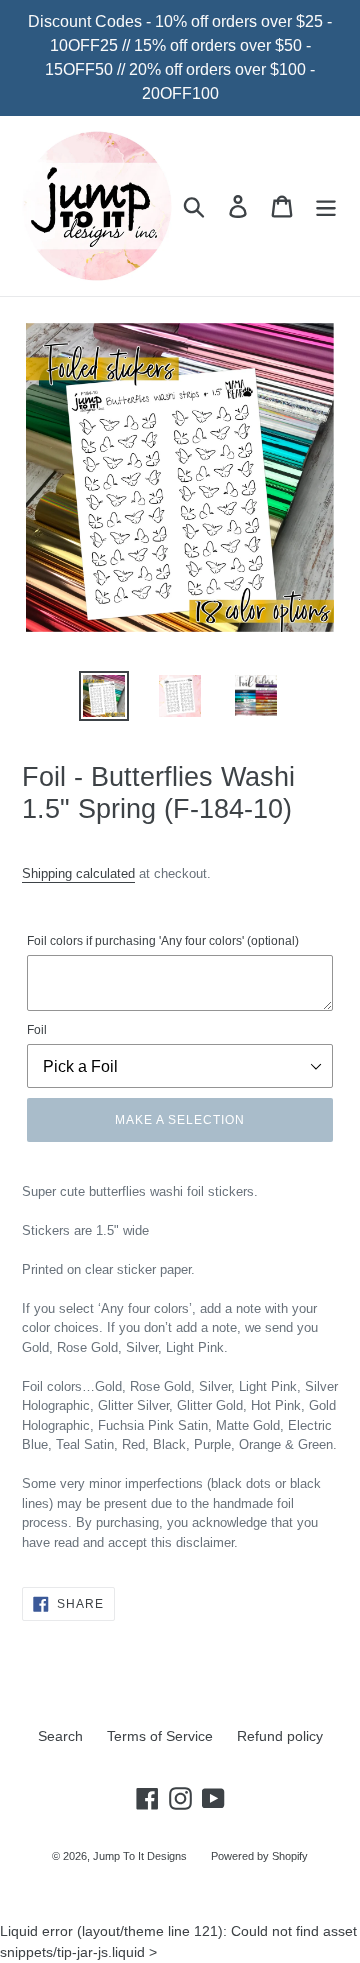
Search (60, 1736)
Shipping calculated (78, 873)
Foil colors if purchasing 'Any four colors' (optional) (163, 941)
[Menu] (326, 206)
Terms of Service (160, 1736)
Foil (37, 1030)
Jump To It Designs (140, 1856)
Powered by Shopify (259, 1856)
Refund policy (280, 1736)
